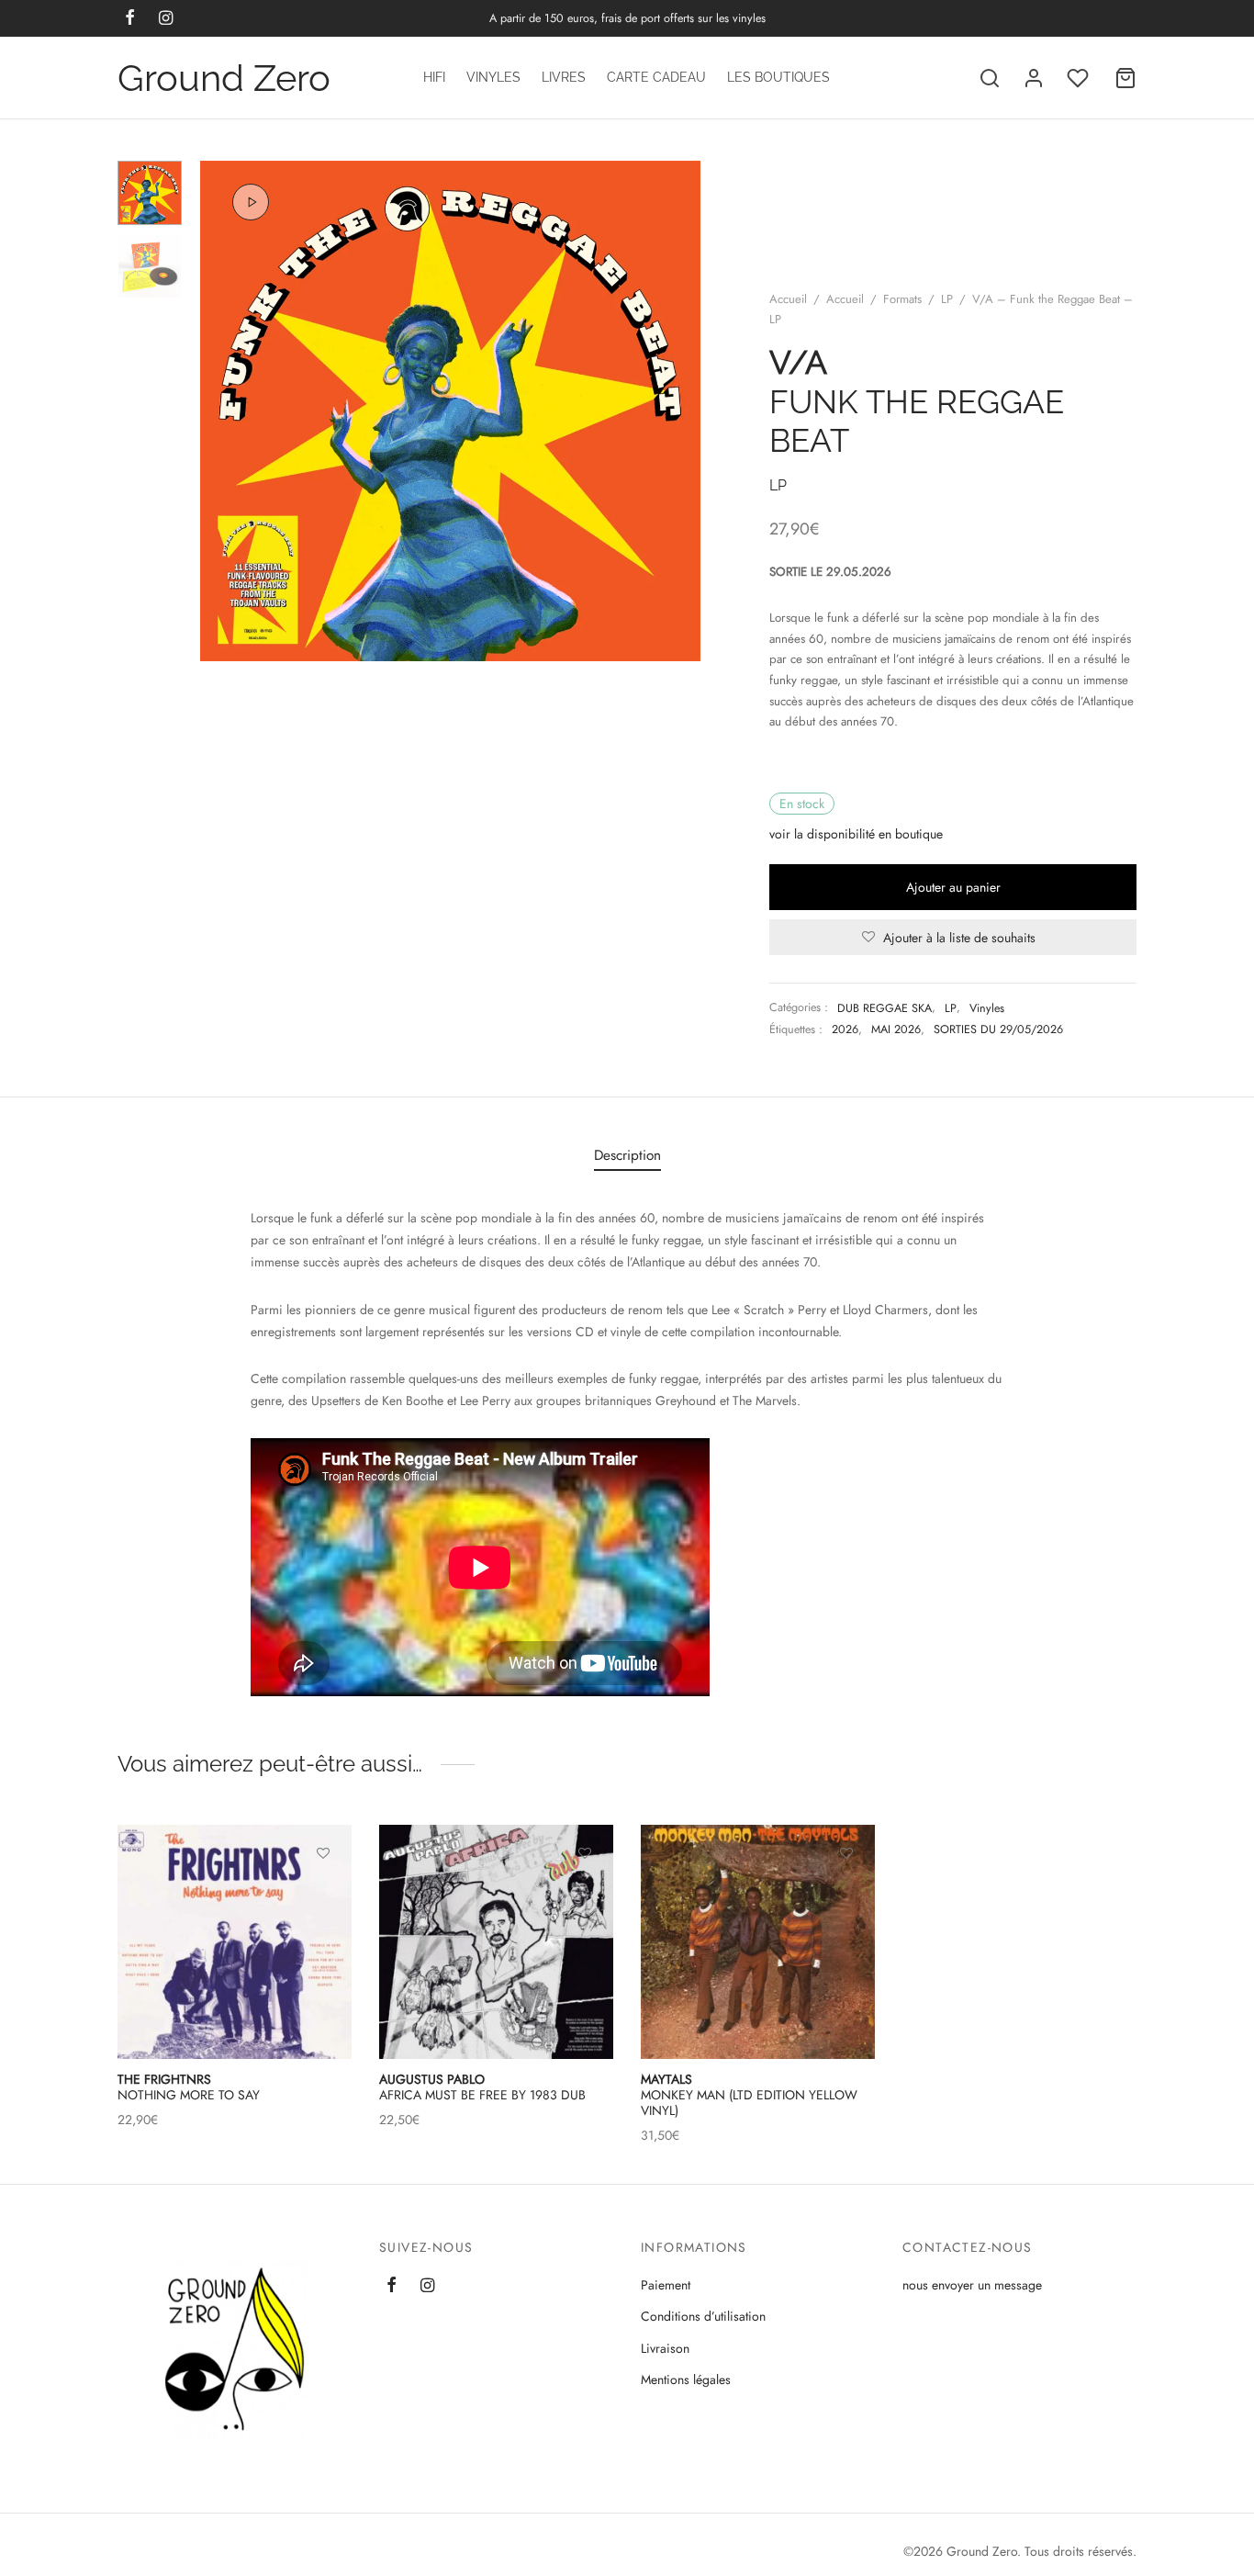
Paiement (666, 2285)
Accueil (788, 299)
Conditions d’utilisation (703, 2316)
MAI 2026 (896, 1029)
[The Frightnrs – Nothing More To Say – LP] (235, 1942)
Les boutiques (778, 77)
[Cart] (1125, 78)
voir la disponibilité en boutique (856, 834)
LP (947, 299)
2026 (845, 1029)
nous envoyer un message (972, 2285)
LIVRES (564, 77)
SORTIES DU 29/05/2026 (998, 1029)
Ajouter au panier (953, 887)
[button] (323, 1895)
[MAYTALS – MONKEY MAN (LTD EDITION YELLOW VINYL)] (758, 1942)
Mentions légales (686, 2379)
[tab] (627, 1155)
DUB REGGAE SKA (885, 1008)
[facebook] (392, 2287)
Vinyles (493, 77)
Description (627, 1155)
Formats (902, 299)
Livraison (665, 2348)
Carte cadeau (656, 77)
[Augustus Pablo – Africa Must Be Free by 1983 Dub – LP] (496, 1942)
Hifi (434, 77)
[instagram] (427, 2287)
